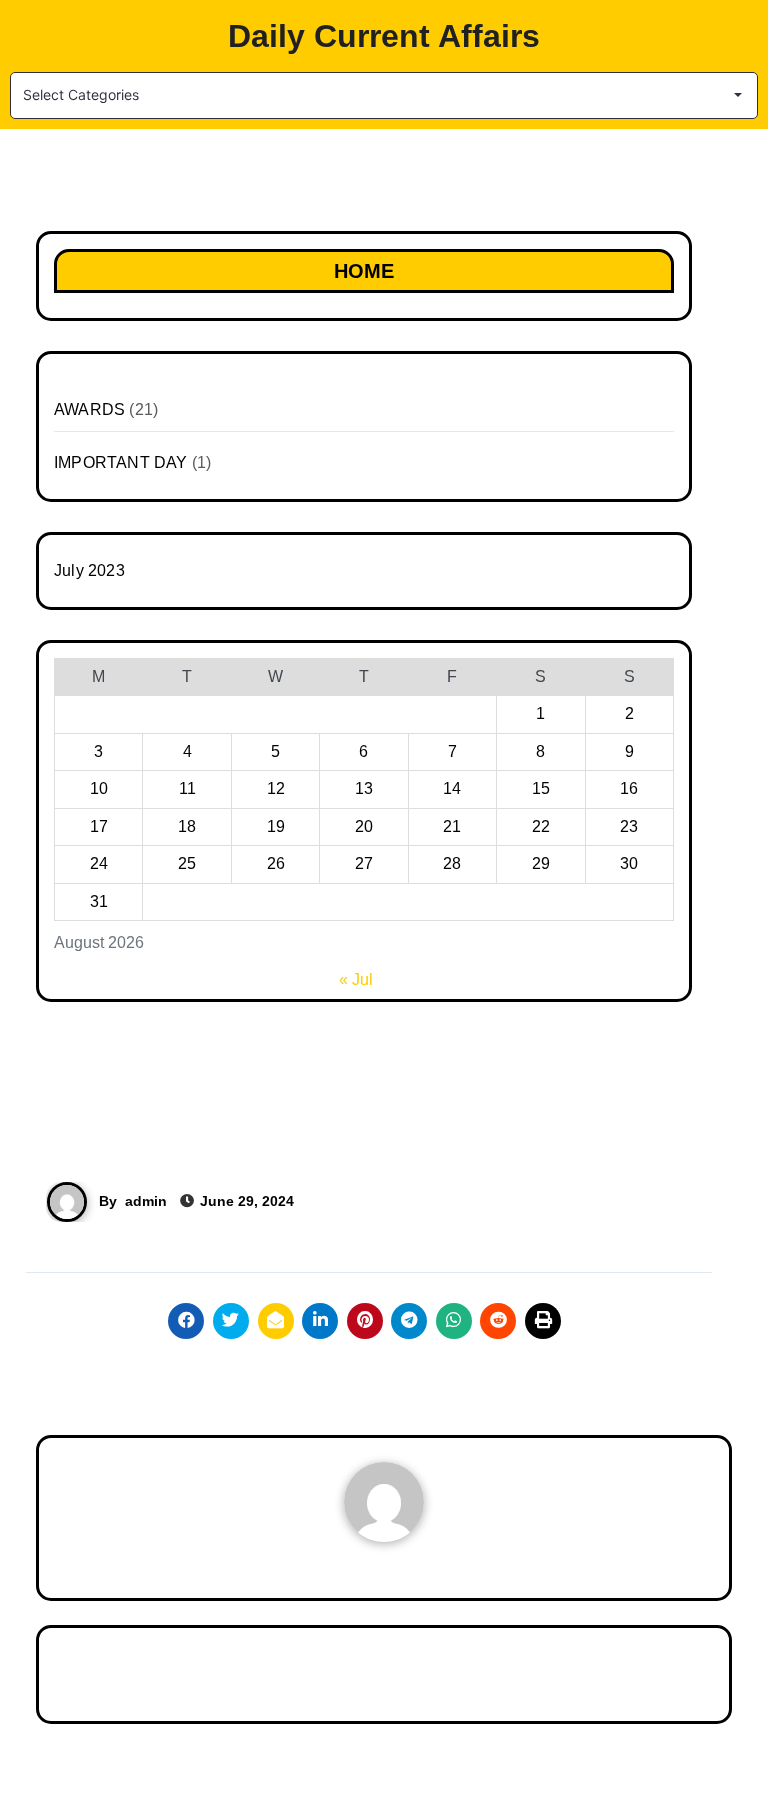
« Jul (356, 979)
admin (146, 1201)
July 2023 (89, 570)
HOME (364, 271)
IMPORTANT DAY (121, 462)
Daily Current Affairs (384, 36)
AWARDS (89, 409)
